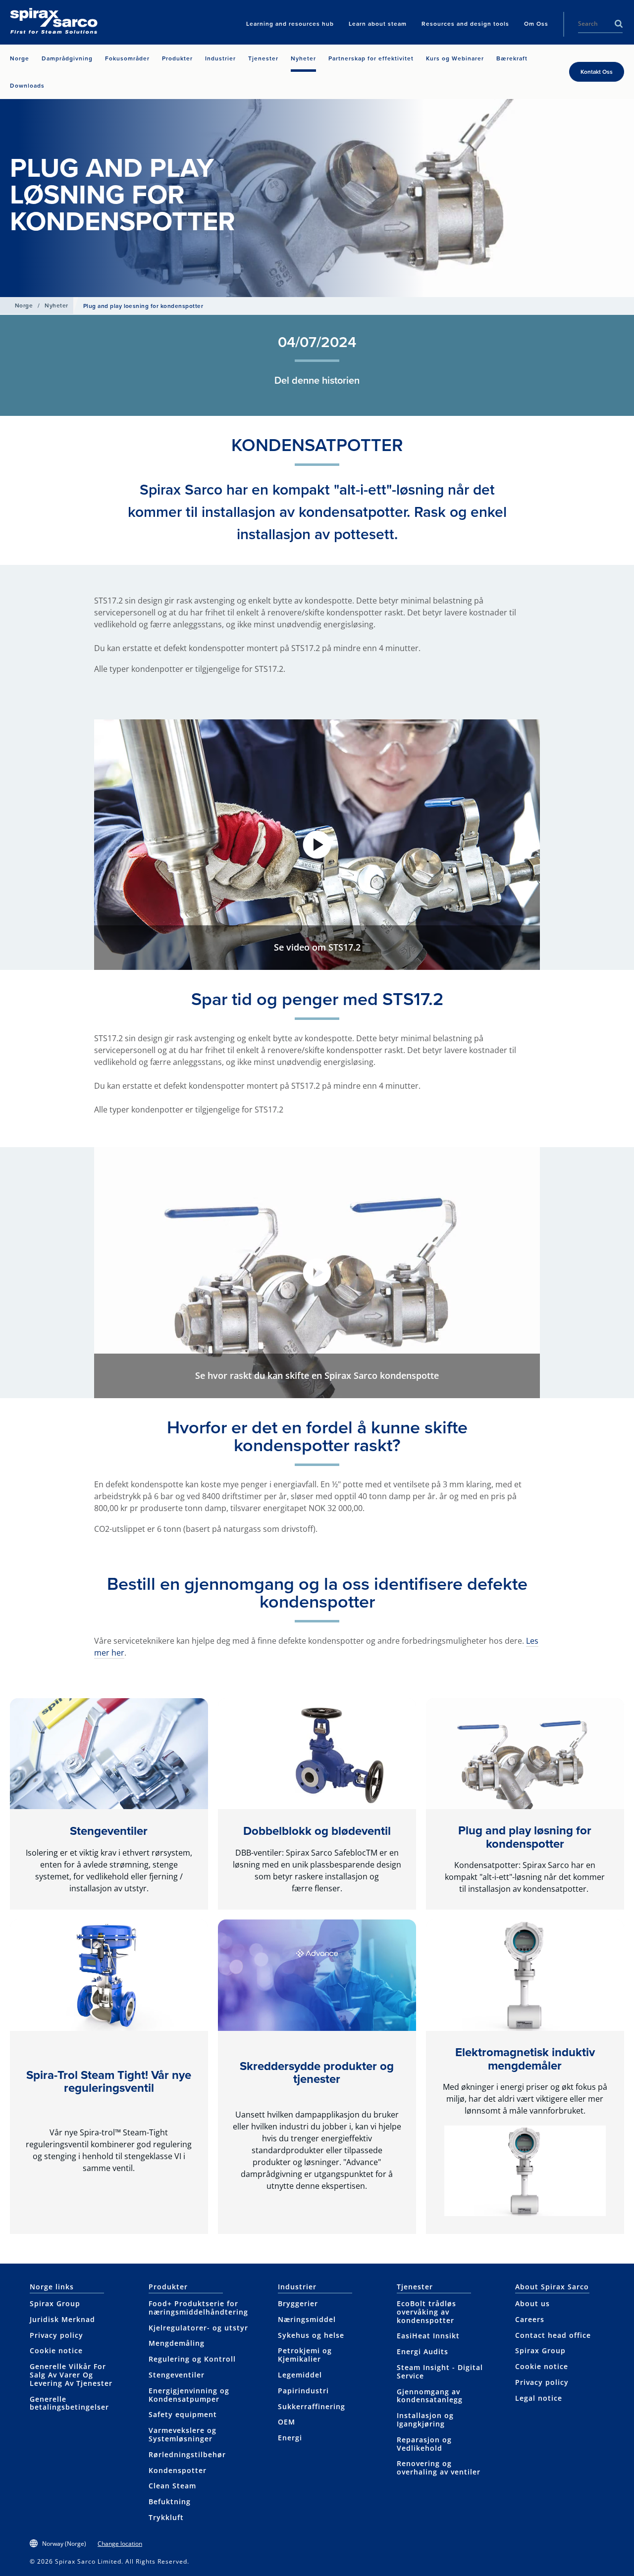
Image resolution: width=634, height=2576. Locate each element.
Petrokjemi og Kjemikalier (305, 2355)
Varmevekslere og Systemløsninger (183, 2434)
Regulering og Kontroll (192, 2359)
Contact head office (553, 2335)
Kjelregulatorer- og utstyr (198, 2328)
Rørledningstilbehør (187, 2454)
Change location (120, 2544)
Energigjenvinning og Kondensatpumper (189, 2395)
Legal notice (539, 2398)
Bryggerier (298, 2303)
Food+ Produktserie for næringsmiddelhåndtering (198, 2308)
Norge (24, 305)
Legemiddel (300, 2375)
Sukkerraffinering (312, 2406)
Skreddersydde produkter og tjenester (317, 2072)
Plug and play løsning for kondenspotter (525, 1837)
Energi (290, 2438)
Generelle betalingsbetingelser (69, 2403)
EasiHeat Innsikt (428, 2336)
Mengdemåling (177, 2343)
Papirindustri (303, 2391)
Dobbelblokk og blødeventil (317, 1831)
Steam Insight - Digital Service (440, 2372)
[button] (317, 845)
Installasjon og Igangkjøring (425, 2420)
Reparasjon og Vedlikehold (424, 2444)
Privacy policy (56, 2335)
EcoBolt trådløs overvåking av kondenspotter (426, 2312)
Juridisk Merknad (62, 2319)
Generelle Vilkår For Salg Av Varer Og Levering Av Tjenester (71, 2375)
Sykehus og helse (311, 2335)
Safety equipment (183, 2414)
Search (619, 24)
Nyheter (56, 305)
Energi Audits (423, 2351)
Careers (530, 2319)
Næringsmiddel (307, 2319)
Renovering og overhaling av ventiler (439, 2468)
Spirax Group (55, 2303)
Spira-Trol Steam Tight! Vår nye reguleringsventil (109, 2081)
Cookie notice (56, 2350)
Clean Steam (172, 2486)
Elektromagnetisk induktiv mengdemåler (525, 2058)
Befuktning (170, 2501)
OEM (287, 2422)
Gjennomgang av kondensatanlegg (430, 2396)
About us (532, 2303)
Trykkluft (166, 2517)
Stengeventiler (109, 1831)
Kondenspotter (178, 2470)
